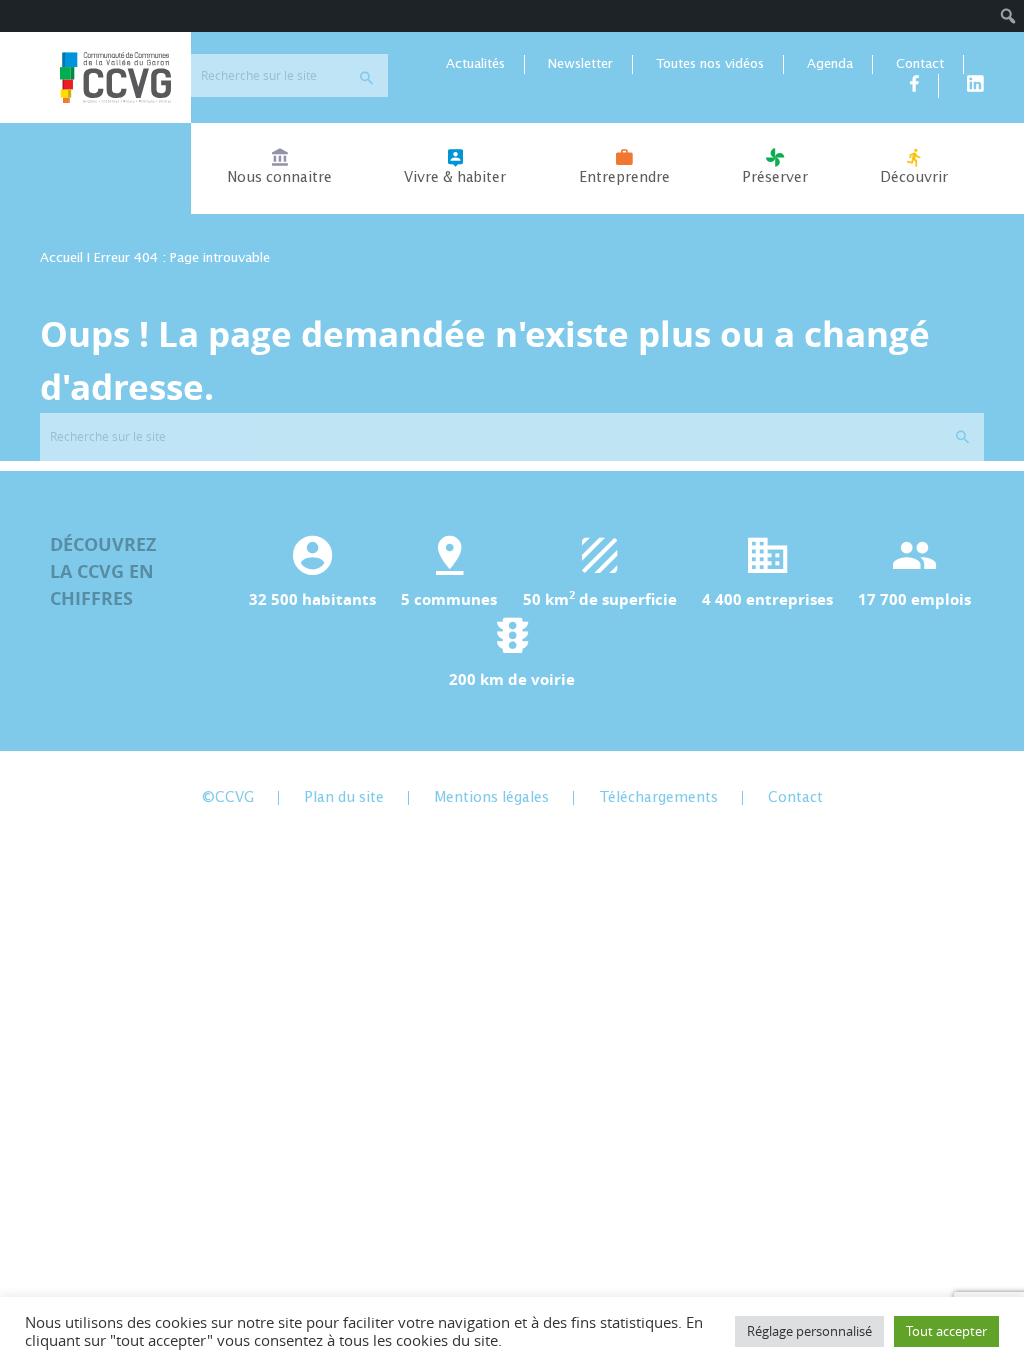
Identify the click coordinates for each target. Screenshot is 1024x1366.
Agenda (830, 64)
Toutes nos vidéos (710, 64)
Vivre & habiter (455, 178)
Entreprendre (624, 178)
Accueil (61, 258)
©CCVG (228, 798)
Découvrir (914, 178)
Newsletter (580, 64)
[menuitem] (1008, 16)
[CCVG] (115, 77)
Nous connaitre (279, 178)
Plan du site (344, 798)
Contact (920, 64)
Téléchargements (658, 798)
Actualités (475, 64)
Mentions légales (491, 798)
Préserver (775, 178)
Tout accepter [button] (946, 1331)
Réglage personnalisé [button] (809, 1331)
